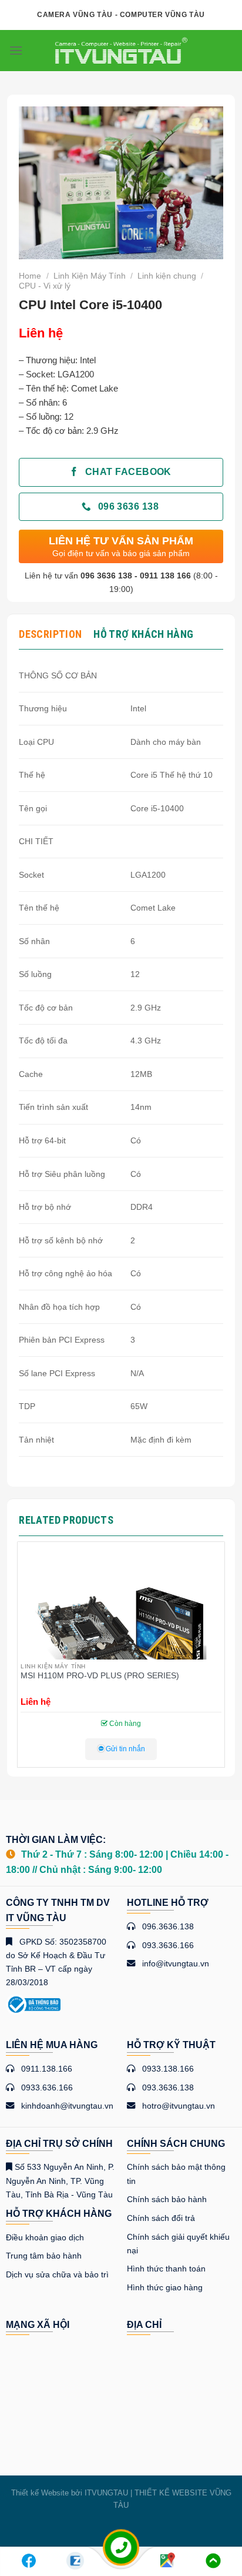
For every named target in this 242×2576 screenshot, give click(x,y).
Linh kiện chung (167, 276)
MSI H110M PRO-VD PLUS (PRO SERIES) (100, 1676)
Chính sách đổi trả (161, 2218)
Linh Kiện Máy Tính (90, 276)
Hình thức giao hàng (165, 2287)
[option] (121, 1659)
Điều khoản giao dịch (45, 2237)
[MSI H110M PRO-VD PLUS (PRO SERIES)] (121, 1645)
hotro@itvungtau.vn (179, 2106)
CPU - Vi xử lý (45, 286)
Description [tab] (50, 634)
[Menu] (16, 50)
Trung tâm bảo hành (44, 2256)
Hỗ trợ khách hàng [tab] (143, 634)
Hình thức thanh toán (166, 2269)
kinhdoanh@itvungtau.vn (67, 2106)
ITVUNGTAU (106, 2493)
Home (30, 276)
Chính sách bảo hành (167, 2199)
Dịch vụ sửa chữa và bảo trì (57, 2274)
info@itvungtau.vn (176, 1963)
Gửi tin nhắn (125, 1749)
